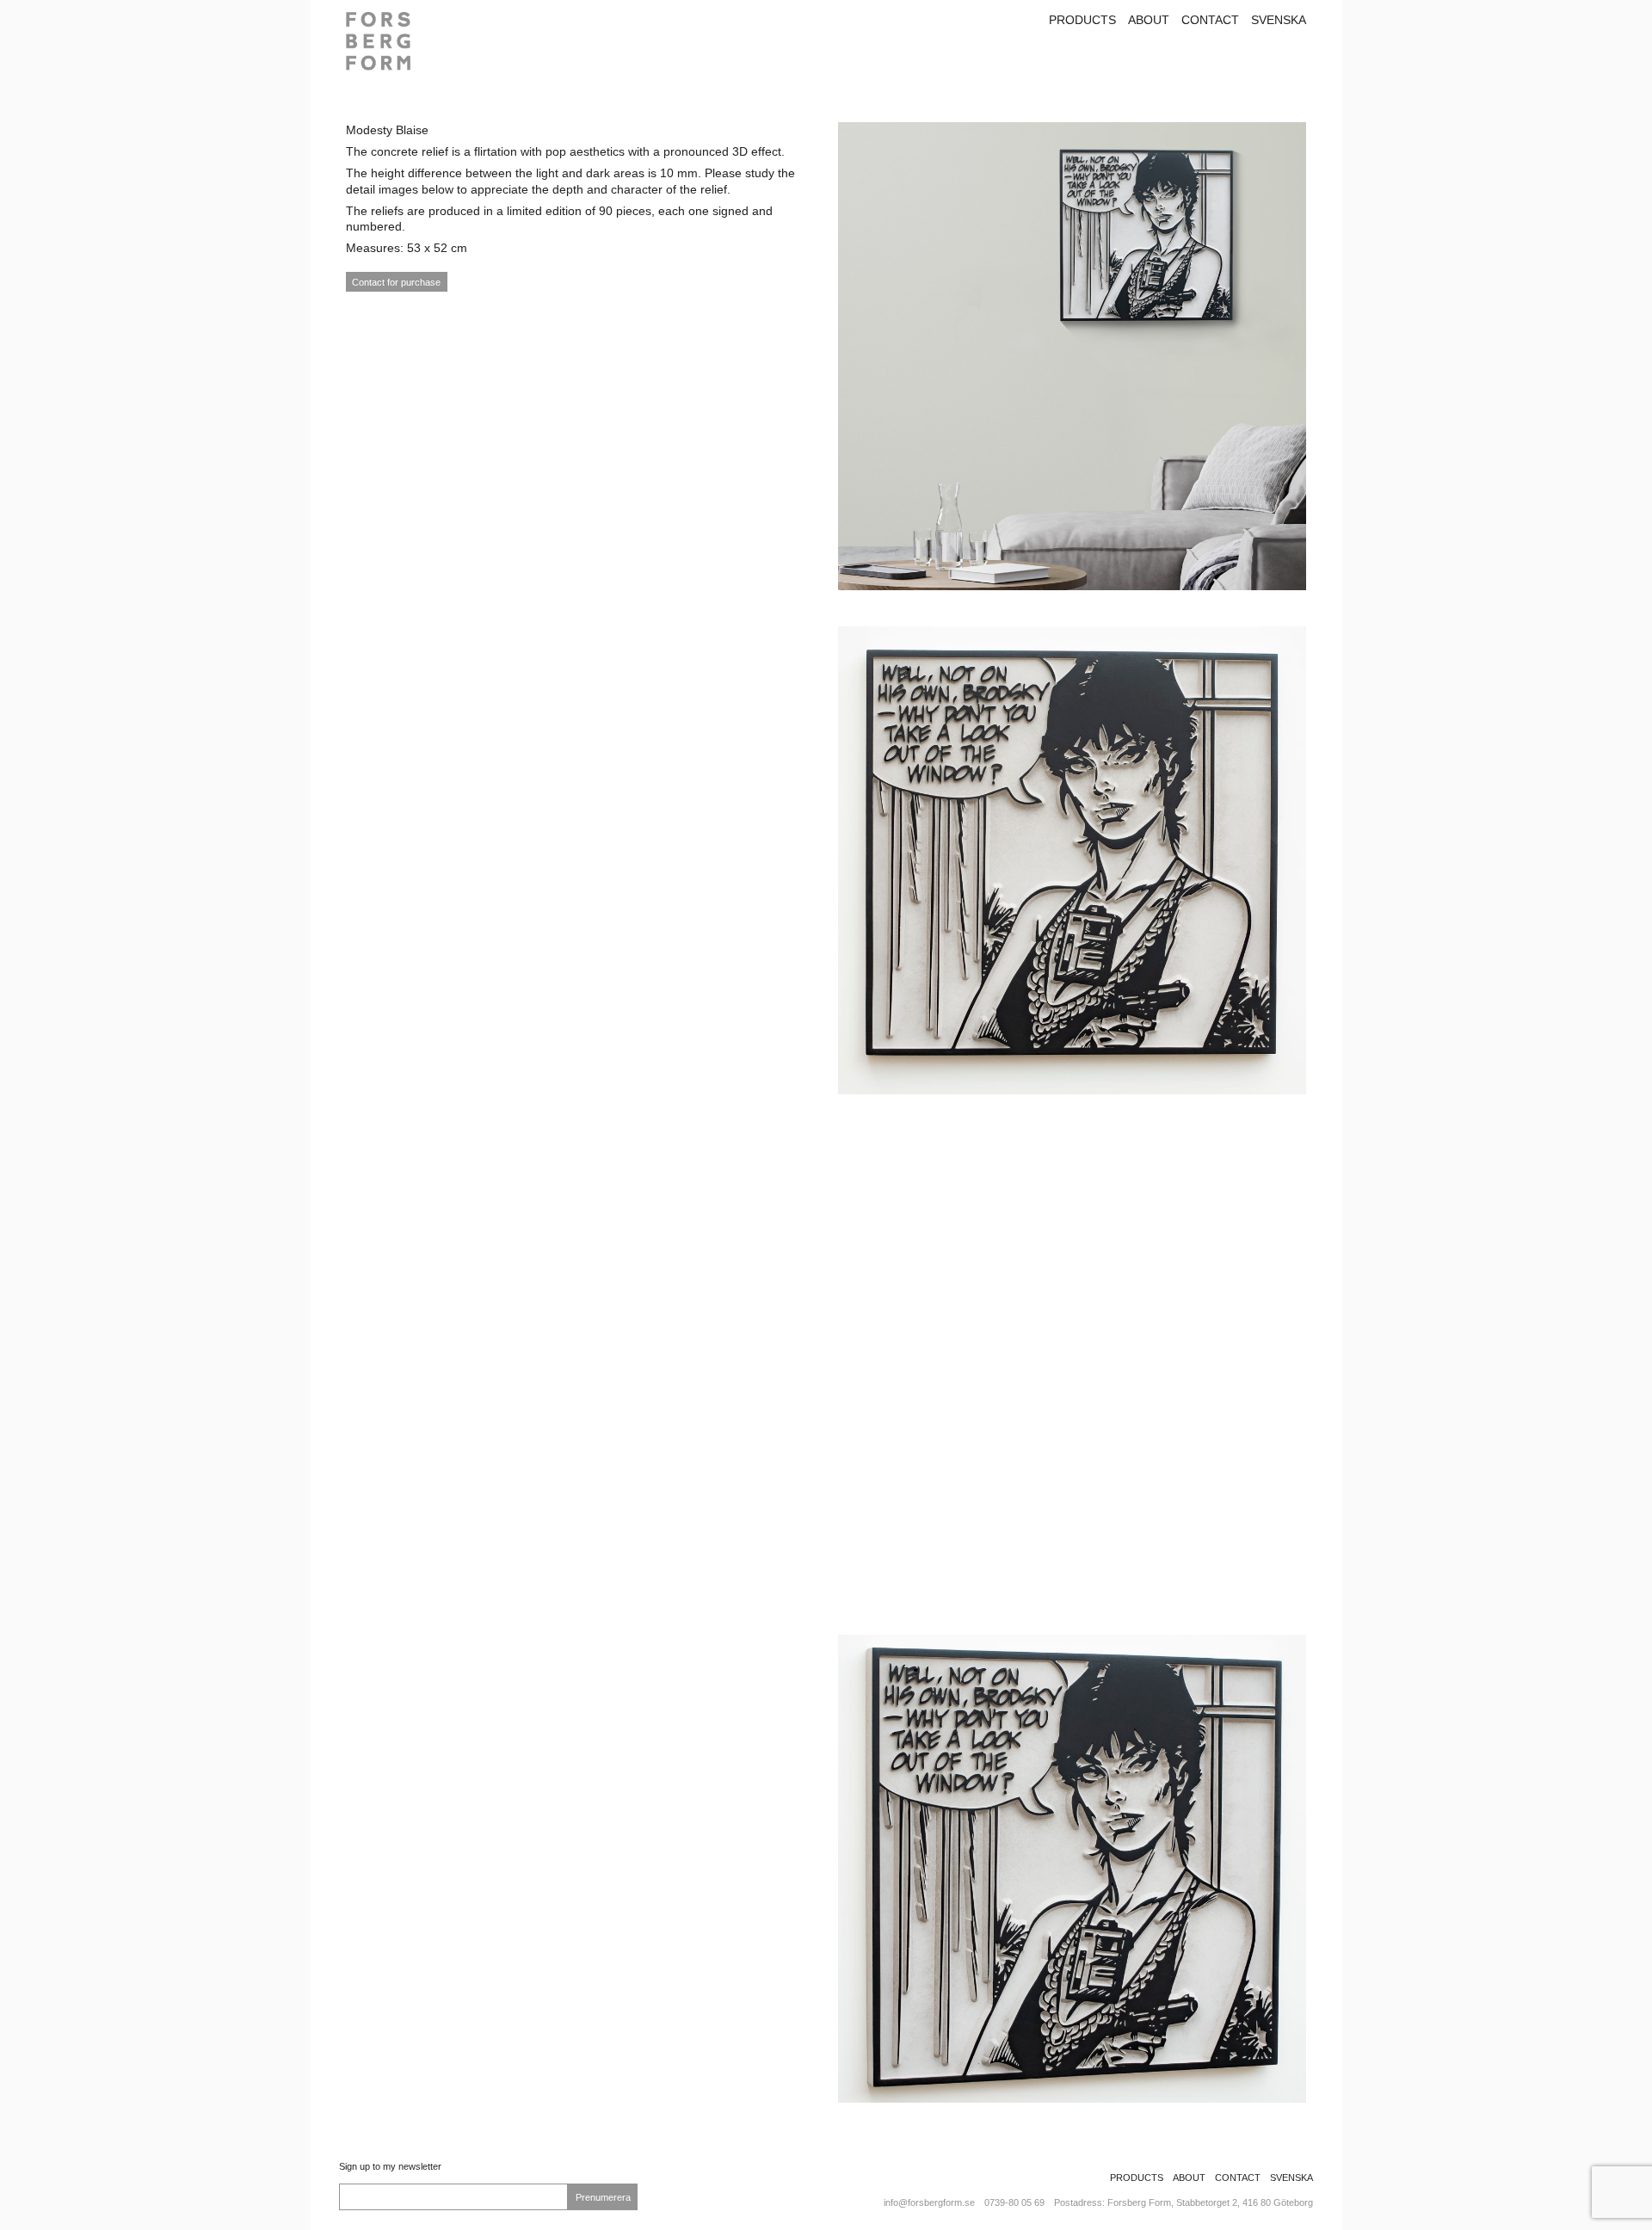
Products (1082, 20)
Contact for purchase (396, 282)
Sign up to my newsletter (390, 2166)
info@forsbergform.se (929, 2202)
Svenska (1279, 20)
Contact (1210, 20)
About (1149, 20)
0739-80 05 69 (1014, 2202)
